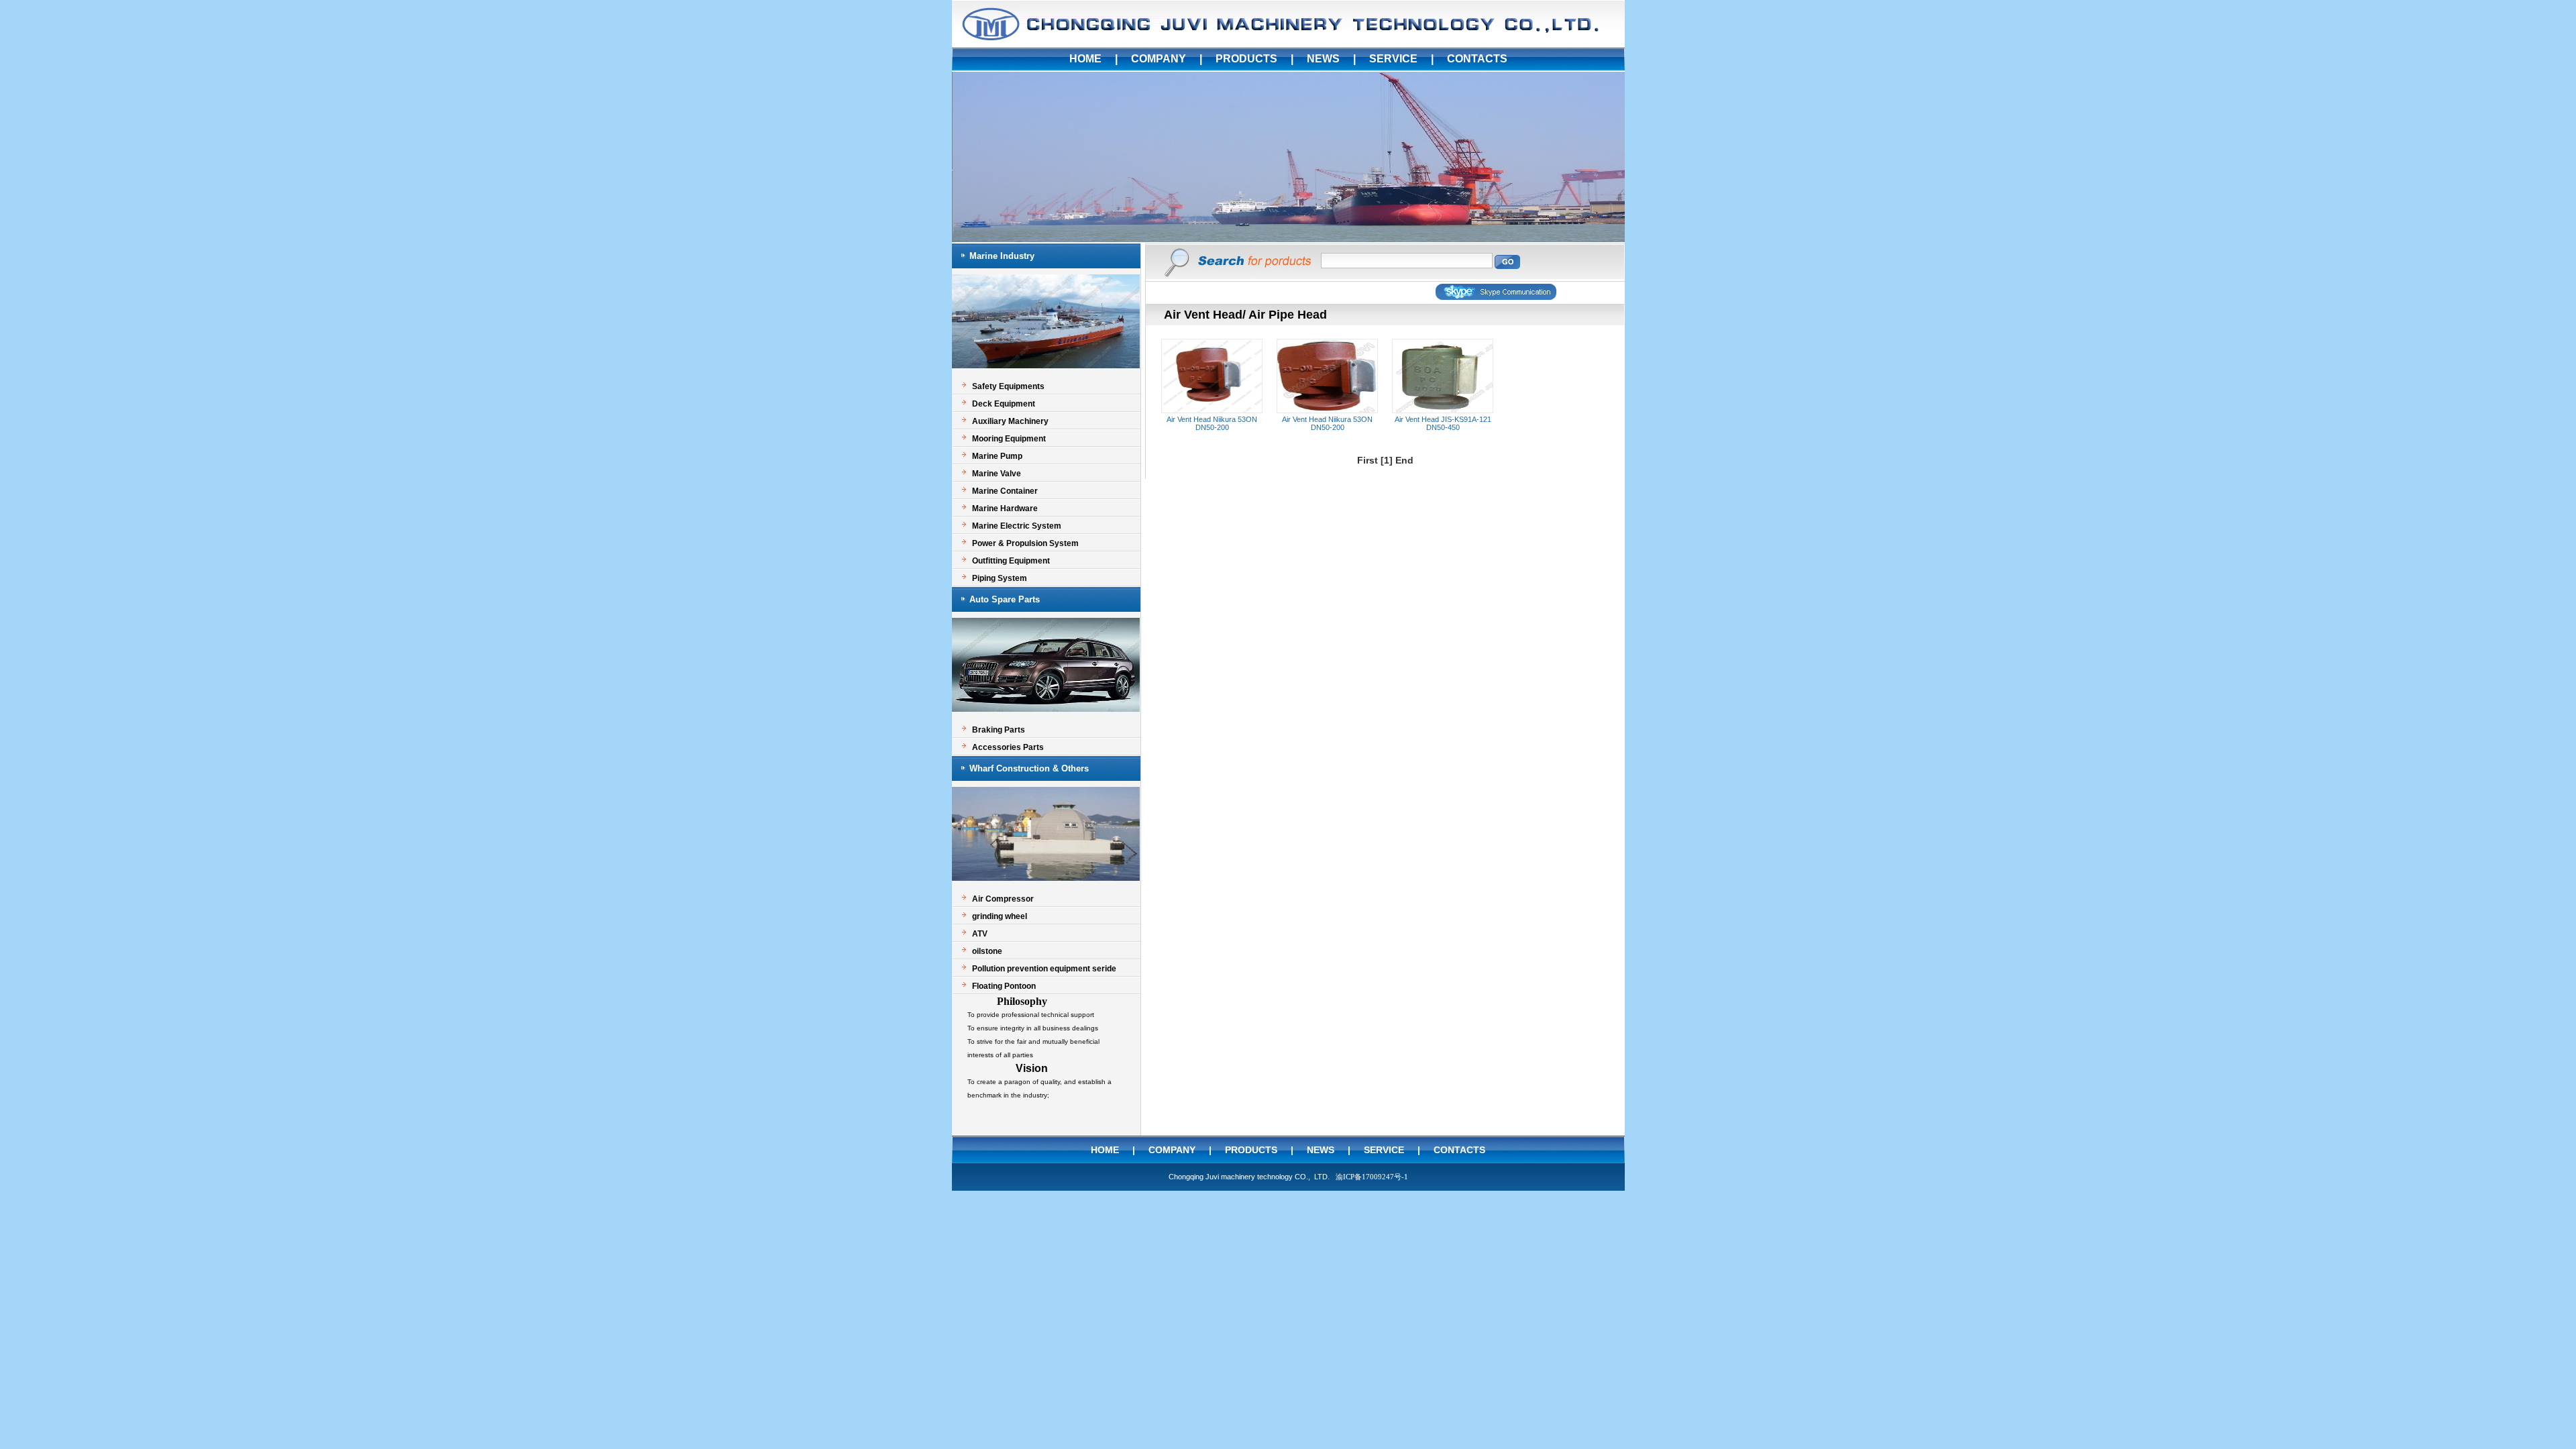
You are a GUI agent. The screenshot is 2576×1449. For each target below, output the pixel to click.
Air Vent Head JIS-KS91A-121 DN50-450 (1443, 423)
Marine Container (1005, 491)
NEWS (1323, 59)
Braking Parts (999, 730)
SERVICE (1393, 59)
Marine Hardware (1005, 508)
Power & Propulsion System (1025, 543)
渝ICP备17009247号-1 (1372, 1177)
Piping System (1000, 578)
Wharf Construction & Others (1029, 768)
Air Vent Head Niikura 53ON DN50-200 (1212, 423)
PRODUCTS (1246, 59)
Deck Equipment (1004, 404)
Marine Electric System (1017, 526)
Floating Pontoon (1004, 986)
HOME (1085, 59)
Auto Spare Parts (1005, 599)
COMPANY (1159, 59)
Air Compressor (1003, 899)
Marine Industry (1002, 256)
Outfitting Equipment (1011, 561)
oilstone (987, 951)
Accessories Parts (1008, 747)
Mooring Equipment (1009, 439)
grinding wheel (1000, 916)
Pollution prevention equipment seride (1044, 969)
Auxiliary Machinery (1010, 421)
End (1404, 460)
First (1367, 460)
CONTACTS (1477, 59)
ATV (980, 934)
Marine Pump (997, 456)
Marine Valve (997, 474)
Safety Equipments (1008, 386)
